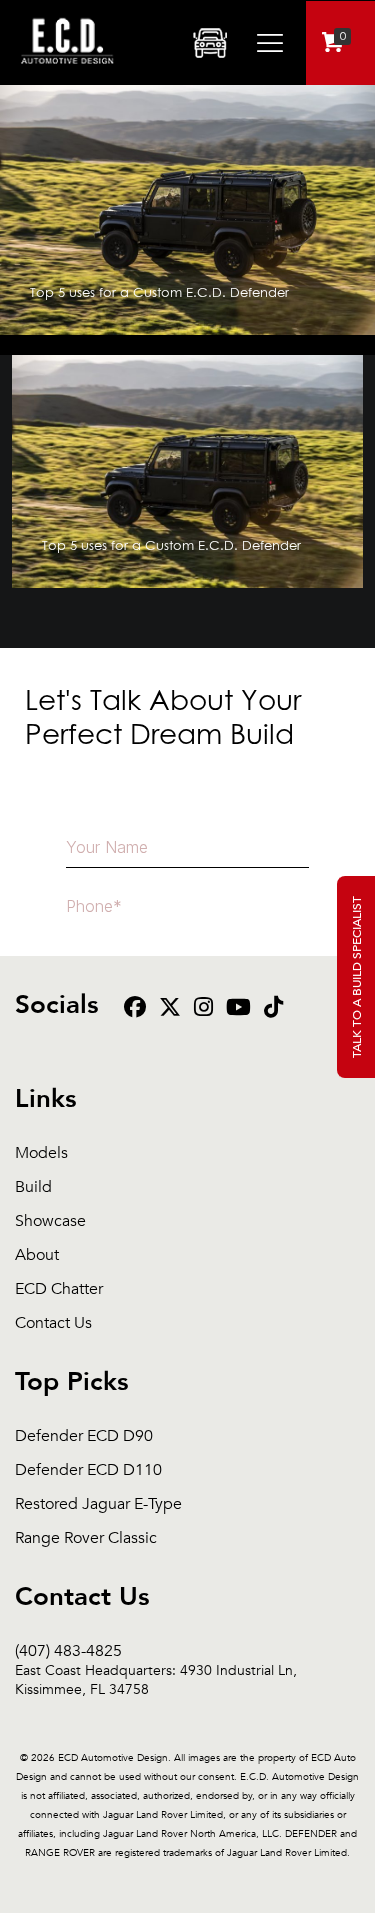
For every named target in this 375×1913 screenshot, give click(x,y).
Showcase (50, 1221)
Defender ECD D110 (88, 1470)
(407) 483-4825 (156, 1651)
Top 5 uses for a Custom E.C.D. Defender (159, 292)
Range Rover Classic (86, 1538)
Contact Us (53, 1323)
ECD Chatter (59, 1289)
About (37, 1255)
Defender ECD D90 (84, 1436)
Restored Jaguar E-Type (98, 1504)
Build (33, 1187)
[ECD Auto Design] (67, 75)
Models (41, 1153)
